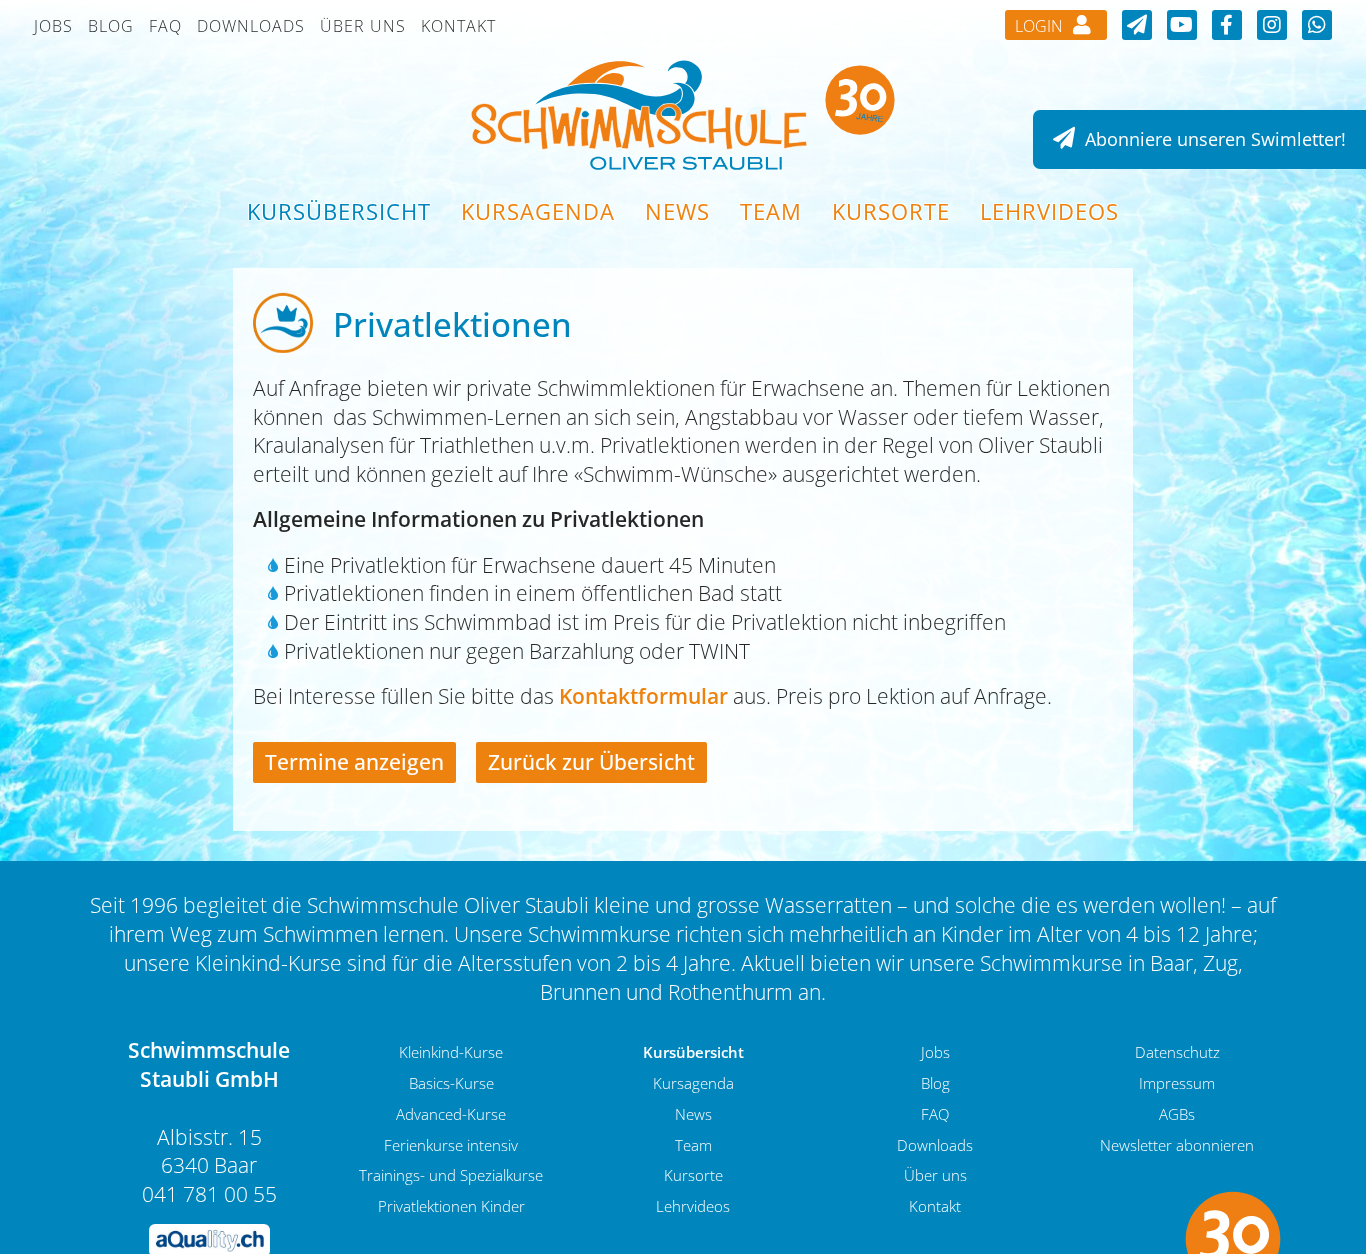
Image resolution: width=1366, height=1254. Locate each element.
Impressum (1177, 1083)
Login (1041, 26)
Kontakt (458, 26)
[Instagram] (1272, 25)
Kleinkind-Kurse (451, 1052)
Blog (111, 26)
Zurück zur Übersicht (591, 762)
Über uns (363, 26)
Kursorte (891, 211)
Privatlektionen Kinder (451, 1206)
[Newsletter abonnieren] (1137, 25)
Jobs (53, 26)
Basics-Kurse (451, 1083)
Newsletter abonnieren (1177, 1145)
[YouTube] (1182, 25)
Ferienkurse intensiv (451, 1145)
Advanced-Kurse (451, 1114)
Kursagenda (538, 211)
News (677, 211)
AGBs (1177, 1114)
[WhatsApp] (1317, 25)
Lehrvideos (1049, 211)
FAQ (165, 26)
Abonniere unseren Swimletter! (1213, 139)
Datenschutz (1177, 1052)
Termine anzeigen (354, 762)
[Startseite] (683, 113)
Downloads (251, 26)
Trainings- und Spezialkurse (451, 1175)
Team (771, 211)
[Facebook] (1227, 25)
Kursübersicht (339, 211)
